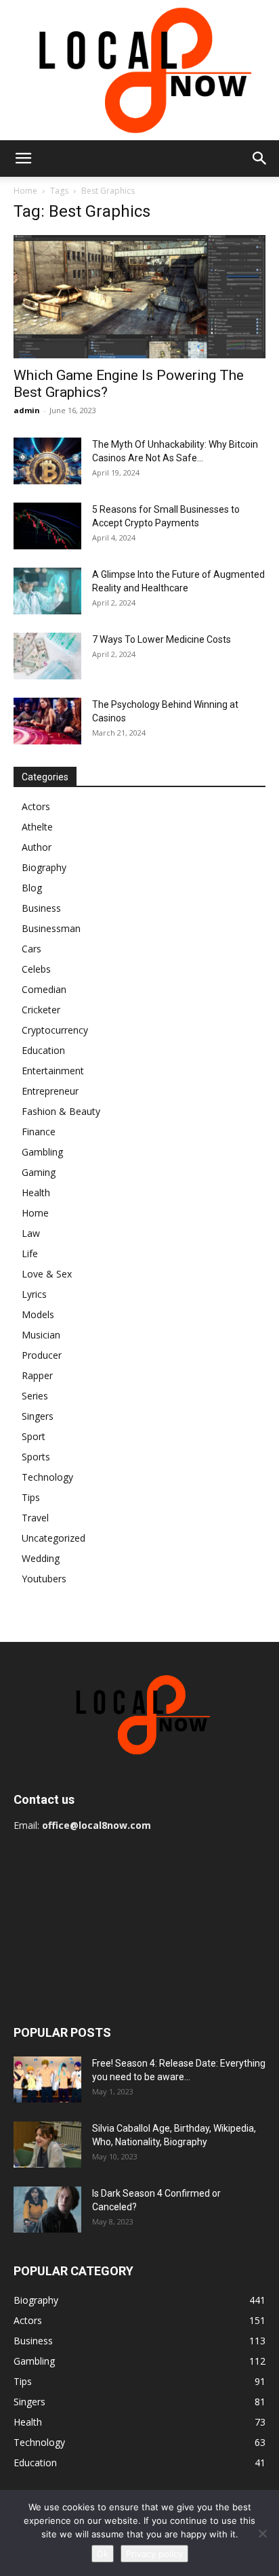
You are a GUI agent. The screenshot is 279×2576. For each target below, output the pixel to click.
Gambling (42, 1152)
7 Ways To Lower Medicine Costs (162, 639)
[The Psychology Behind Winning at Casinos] (47, 721)
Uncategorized (53, 1538)
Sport (34, 1436)
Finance (39, 1132)
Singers (38, 1416)
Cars (31, 949)
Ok (103, 2554)
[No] (262, 2533)
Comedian (44, 989)
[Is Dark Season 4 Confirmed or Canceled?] (47, 2210)
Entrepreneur (50, 1091)
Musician (41, 1335)
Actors (36, 806)
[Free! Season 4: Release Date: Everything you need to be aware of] (47, 2080)
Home (25, 191)
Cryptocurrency (55, 1030)
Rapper (37, 1375)
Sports (36, 1457)
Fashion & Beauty (61, 1111)
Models (38, 1314)
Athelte (37, 827)
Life (30, 1253)
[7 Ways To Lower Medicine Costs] (47, 656)
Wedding (41, 1558)
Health (36, 1192)
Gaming (39, 1172)
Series (35, 1396)
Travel (35, 1518)
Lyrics (34, 1294)
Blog (32, 888)
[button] (23, 159)
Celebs (36, 969)
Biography (44, 867)
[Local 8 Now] (139, 70)
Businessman (51, 928)
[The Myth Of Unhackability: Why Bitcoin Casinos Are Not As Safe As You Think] (47, 461)
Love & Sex (47, 1274)
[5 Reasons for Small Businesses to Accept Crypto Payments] (47, 526)
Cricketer (41, 1010)
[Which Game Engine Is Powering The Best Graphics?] (139, 297)
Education (43, 1050)
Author (37, 847)
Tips (31, 1497)
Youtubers (44, 1579)
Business (41, 908)
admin (27, 410)
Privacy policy (154, 2554)
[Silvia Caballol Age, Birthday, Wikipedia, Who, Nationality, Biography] (47, 2145)
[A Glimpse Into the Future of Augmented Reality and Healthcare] (47, 591)
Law (31, 1233)
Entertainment (53, 1071)
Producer (42, 1355)
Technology (47, 1477)
